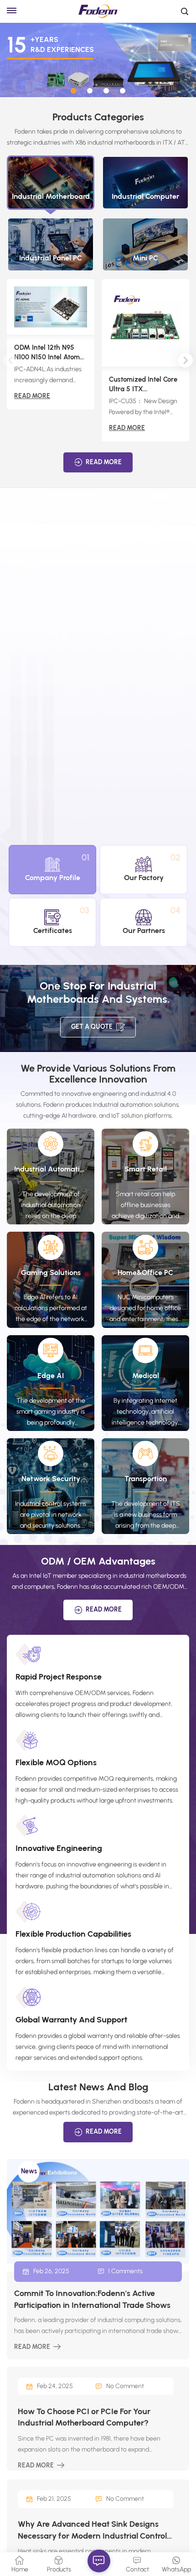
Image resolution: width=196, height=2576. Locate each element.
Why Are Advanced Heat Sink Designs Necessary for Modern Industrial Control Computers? (92, 2530)
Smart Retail (146, 1169)
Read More (32, 396)
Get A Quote (92, 1027)
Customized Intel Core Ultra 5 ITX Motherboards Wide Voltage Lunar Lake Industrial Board (143, 385)
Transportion (146, 1479)
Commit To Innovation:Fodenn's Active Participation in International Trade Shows (92, 2299)
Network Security (51, 1479)
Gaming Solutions (51, 1272)
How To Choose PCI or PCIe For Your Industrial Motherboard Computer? (84, 2417)
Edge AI (51, 1376)
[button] (73, 91)
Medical (146, 1376)
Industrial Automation (51, 1169)
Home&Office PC (145, 1272)
